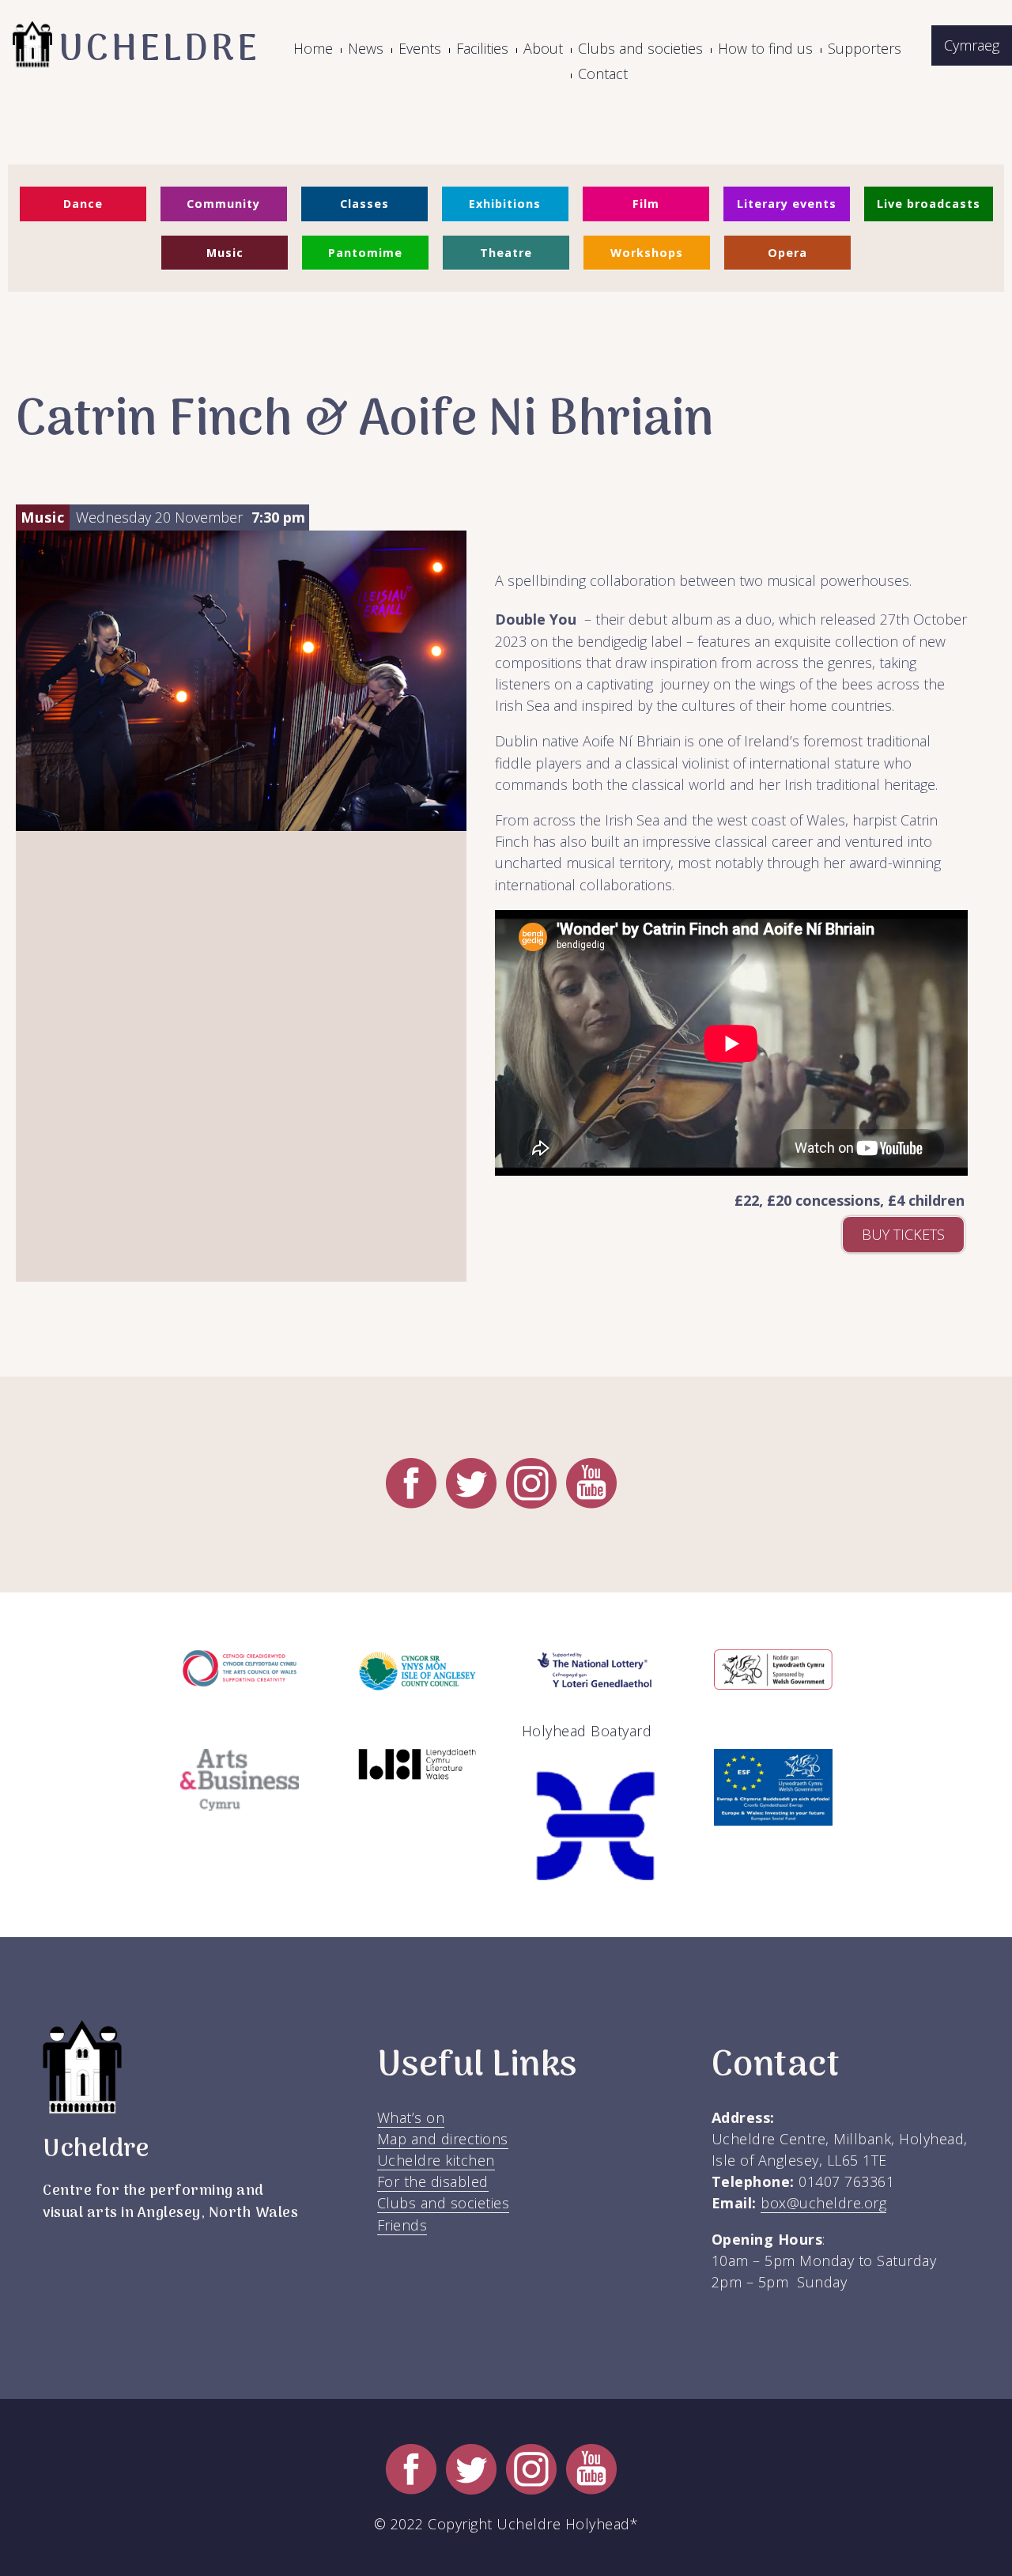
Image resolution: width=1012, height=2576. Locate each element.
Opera (787, 253)
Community (223, 204)
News (366, 48)
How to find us (765, 48)
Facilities (482, 48)
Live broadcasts (929, 204)
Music (225, 253)
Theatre (506, 253)
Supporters (865, 48)
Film (646, 204)
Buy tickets (903, 1234)
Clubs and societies (640, 48)
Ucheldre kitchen (436, 2160)
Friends (402, 2225)
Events (420, 48)
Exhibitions (505, 204)
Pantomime (365, 253)
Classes (364, 204)
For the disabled (433, 2181)
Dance (83, 204)
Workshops (647, 253)
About (543, 48)
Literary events (787, 204)
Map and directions (443, 2139)
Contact (603, 74)
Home (313, 48)
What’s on (411, 2117)
